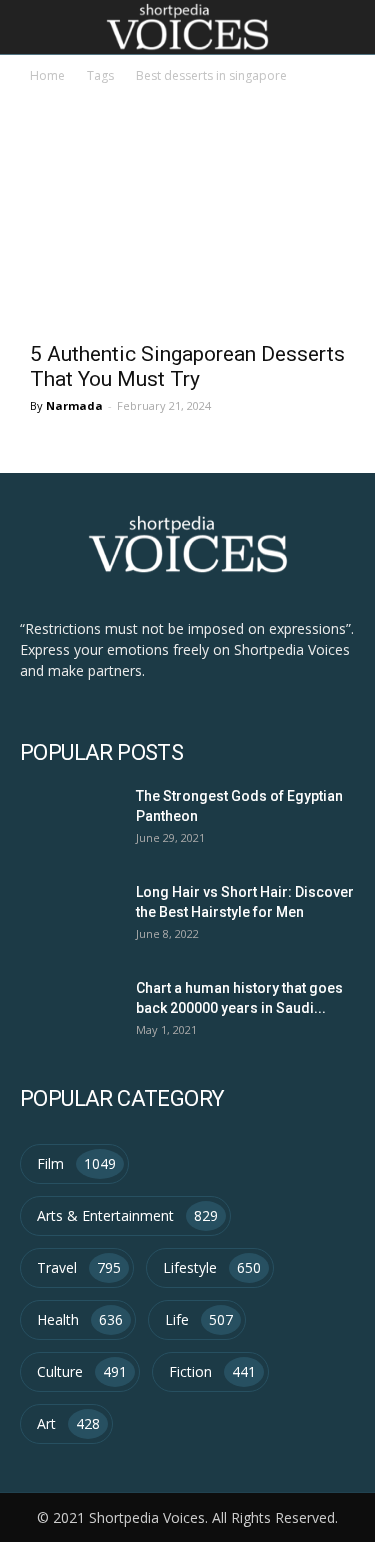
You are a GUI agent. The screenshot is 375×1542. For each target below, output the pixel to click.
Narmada (74, 405)
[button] (347, 27)
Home (47, 75)
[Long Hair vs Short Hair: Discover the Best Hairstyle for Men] (66, 914)
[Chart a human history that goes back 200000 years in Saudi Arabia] (66, 1010)
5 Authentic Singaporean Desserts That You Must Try (187, 366)
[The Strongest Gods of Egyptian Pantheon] (66, 818)
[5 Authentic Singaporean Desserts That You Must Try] (187, 251)
